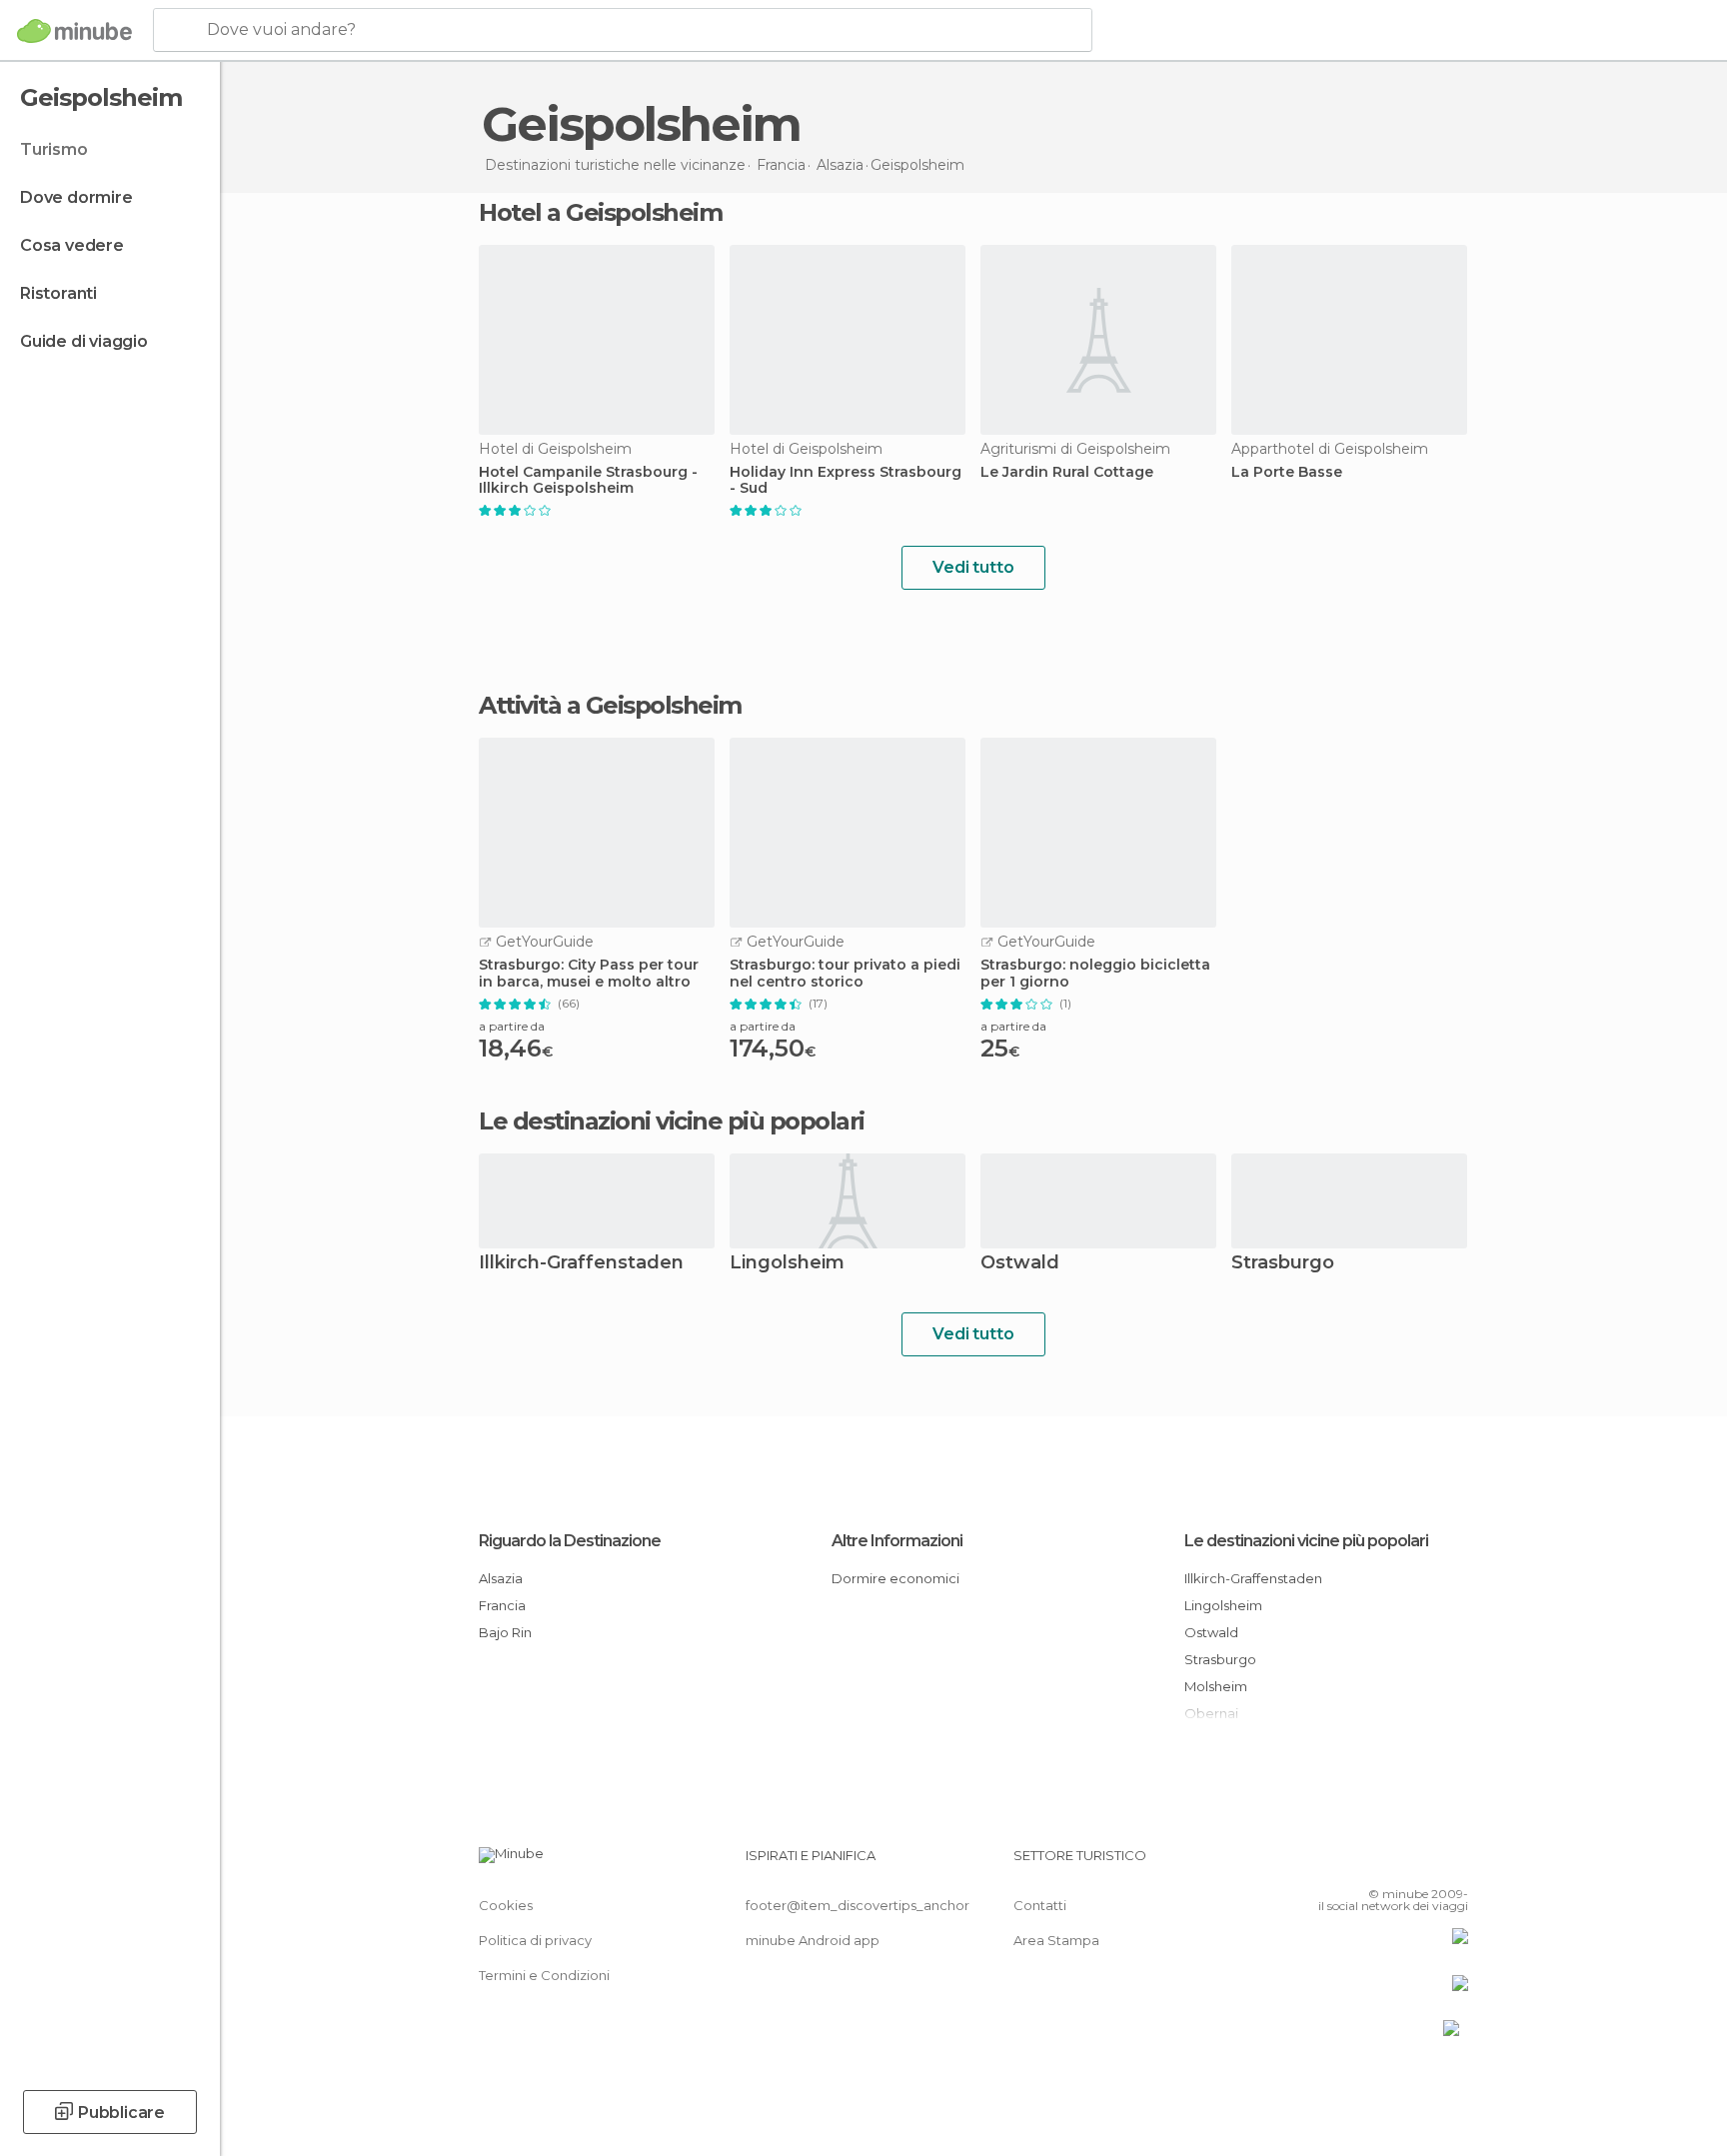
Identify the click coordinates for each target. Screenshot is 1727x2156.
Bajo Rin (505, 1632)
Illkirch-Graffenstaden (581, 1264)
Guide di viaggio (84, 341)
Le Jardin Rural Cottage (1067, 472)
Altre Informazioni (897, 1541)
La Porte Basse (1287, 472)
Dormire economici (895, 1578)
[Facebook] (1354, 1863)
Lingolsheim (787, 1264)
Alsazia (501, 1578)
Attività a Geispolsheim (610, 706)
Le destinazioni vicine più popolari (672, 1121)
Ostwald (1020, 1264)
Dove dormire (76, 197)
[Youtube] (1453, 1863)
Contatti (1040, 1905)
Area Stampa (1056, 1940)
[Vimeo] (1420, 1863)
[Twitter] (1387, 1863)
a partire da (512, 1026)
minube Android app (813, 1940)
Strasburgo (1283, 1264)
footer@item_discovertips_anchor (858, 1905)
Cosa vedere (72, 245)
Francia (502, 1605)
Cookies (506, 1905)
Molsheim (1216, 1686)
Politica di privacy (535, 1940)
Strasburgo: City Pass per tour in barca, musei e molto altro (589, 974)
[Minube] (74, 31)
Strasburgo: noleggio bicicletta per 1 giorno (1095, 974)
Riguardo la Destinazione (570, 1541)
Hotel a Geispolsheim (600, 212)
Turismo (54, 149)
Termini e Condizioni (544, 1975)
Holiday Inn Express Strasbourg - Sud (846, 481)
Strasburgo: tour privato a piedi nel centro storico (845, 974)
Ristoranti (58, 293)
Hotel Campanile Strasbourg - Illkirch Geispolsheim (588, 481)
